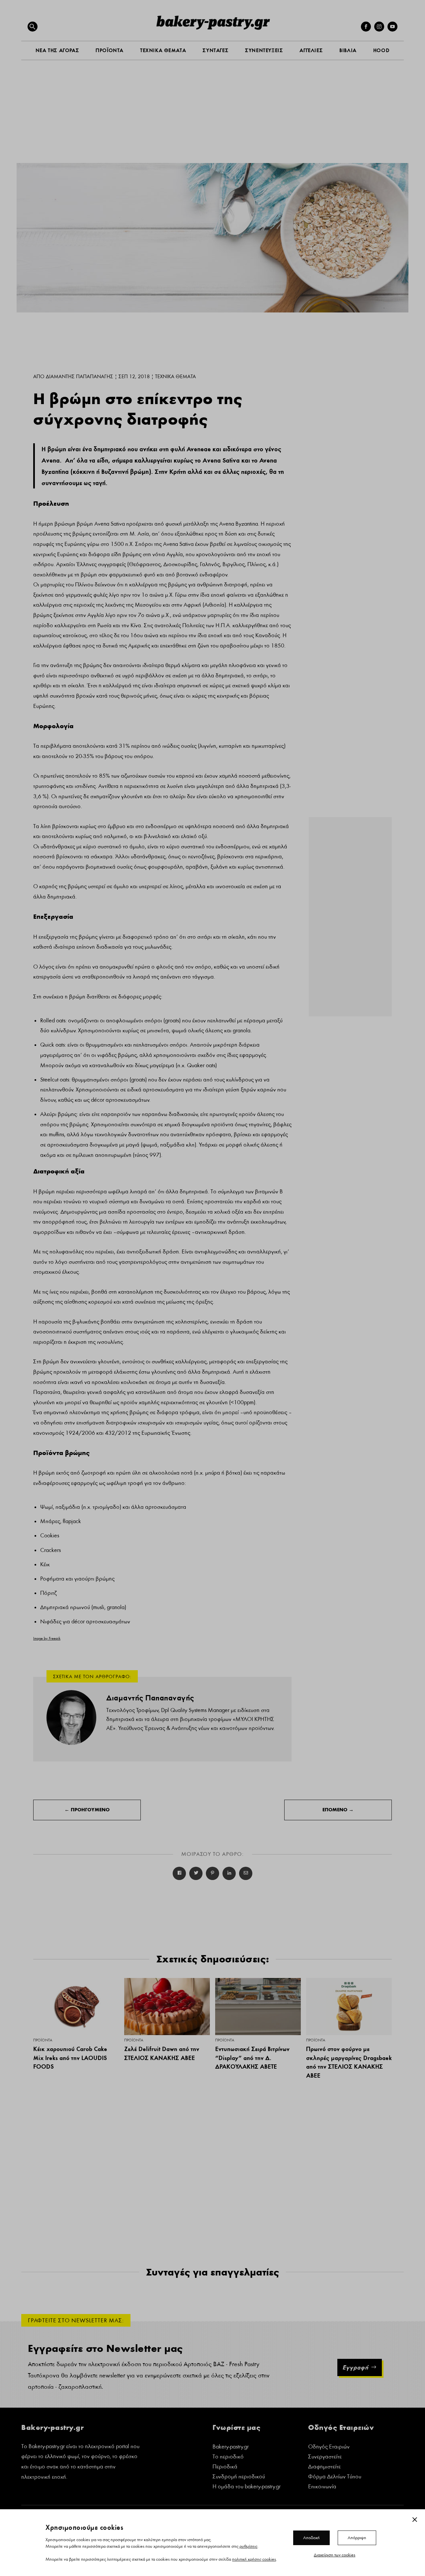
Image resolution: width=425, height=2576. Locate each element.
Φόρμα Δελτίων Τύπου (335, 2477)
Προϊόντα (43, 2040)
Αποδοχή (311, 2537)
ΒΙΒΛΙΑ (348, 50)
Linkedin (229, 1873)
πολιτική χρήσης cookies (254, 2559)
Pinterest (212, 1873)
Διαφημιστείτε (324, 2467)
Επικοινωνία (322, 2487)
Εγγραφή (355, 2367)
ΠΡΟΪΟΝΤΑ (110, 50)
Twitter (196, 1873)
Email (246, 1873)
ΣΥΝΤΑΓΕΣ (215, 50)
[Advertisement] (212, 117)
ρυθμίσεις (248, 2546)
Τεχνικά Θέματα (175, 377)
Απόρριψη (357, 2537)
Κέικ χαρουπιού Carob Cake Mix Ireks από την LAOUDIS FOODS (70, 2058)
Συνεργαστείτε (325, 2457)
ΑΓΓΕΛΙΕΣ (311, 50)
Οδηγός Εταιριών (329, 2447)
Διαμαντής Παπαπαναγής (80, 377)
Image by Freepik (47, 1638)
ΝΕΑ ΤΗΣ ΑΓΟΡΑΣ (57, 50)
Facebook (179, 1873)
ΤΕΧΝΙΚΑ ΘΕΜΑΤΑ (163, 50)
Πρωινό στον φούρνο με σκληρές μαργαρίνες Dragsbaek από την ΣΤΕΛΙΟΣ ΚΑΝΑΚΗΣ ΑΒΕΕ (349, 2062)
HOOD (381, 50)
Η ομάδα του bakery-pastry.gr (247, 2487)
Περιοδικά (225, 2467)
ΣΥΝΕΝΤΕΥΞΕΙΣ (264, 50)
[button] (33, 27)
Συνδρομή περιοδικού (239, 2477)
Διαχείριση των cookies (335, 2555)
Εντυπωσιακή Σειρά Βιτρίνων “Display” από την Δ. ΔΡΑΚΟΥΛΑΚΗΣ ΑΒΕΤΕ (252, 2058)
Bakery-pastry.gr (231, 2447)
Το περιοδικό (228, 2457)
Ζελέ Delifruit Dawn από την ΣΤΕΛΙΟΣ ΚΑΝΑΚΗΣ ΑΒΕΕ (162, 2053)
